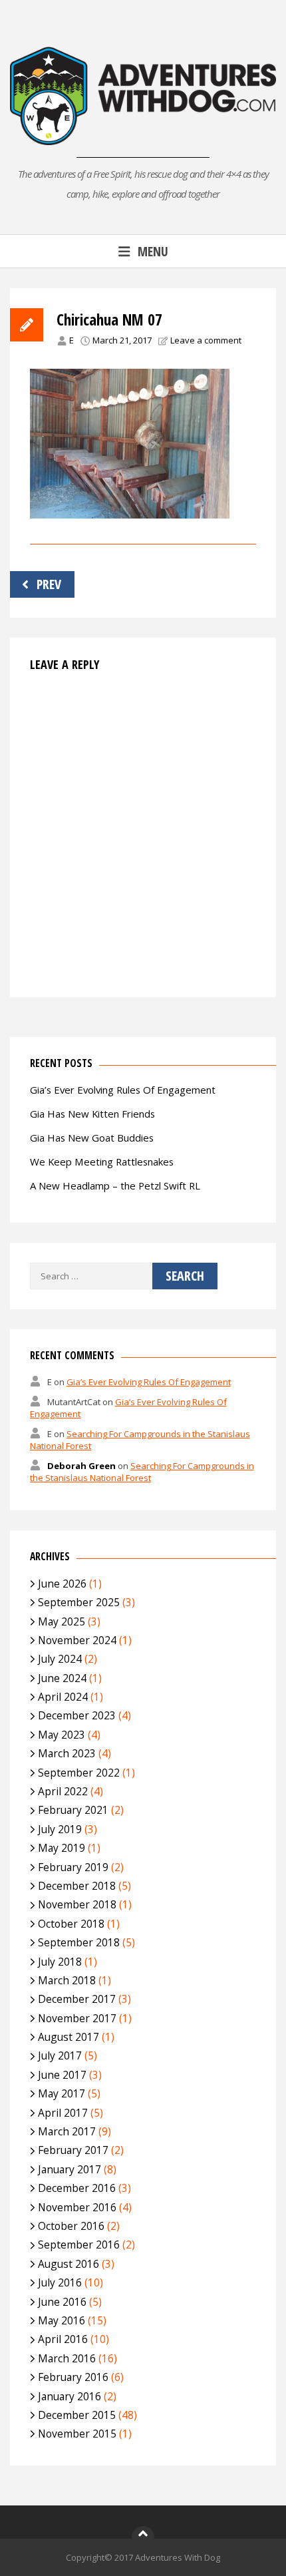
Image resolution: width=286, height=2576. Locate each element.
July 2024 (60, 1659)
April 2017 (63, 2113)
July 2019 (60, 1829)
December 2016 (77, 2188)
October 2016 (71, 2226)
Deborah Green (81, 1466)
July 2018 (60, 1962)
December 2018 (77, 1886)
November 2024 (77, 1640)
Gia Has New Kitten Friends (92, 1114)
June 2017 (62, 2075)
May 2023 (62, 1735)
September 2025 (79, 1602)
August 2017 (69, 2037)
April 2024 (63, 1697)
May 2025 (62, 1621)
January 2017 (70, 2169)
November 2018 (77, 1904)
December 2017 (77, 1999)
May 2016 (62, 2320)
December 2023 (77, 1715)
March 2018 (67, 1980)
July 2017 (60, 2055)
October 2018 (71, 1924)
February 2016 (73, 2377)
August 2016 (69, 2264)
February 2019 (73, 1867)
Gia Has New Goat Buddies (92, 1138)
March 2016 (67, 2358)
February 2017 (73, 2150)
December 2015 (77, 2415)
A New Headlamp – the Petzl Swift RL (115, 1185)
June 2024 (62, 1678)
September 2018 (79, 1942)
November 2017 (77, 2018)
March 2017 (67, 2131)
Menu (153, 251)
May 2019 (62, 1848)
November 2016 (77, 2207)
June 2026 (62, 1584)
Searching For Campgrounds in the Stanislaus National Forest (142, 1472)
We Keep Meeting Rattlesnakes (102, 1162)
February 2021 (73, 1810)
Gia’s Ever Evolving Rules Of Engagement (123, 1090)
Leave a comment (206, 340)
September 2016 (79, 2245)
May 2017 (62, 2093)
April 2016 (63, 2339)
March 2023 (67, 1753)
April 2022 (63, 1791)
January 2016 (70, 2396)
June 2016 (62, 2302)
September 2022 (79, 1773)
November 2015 (77, 2434)
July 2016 (60, 2282)
